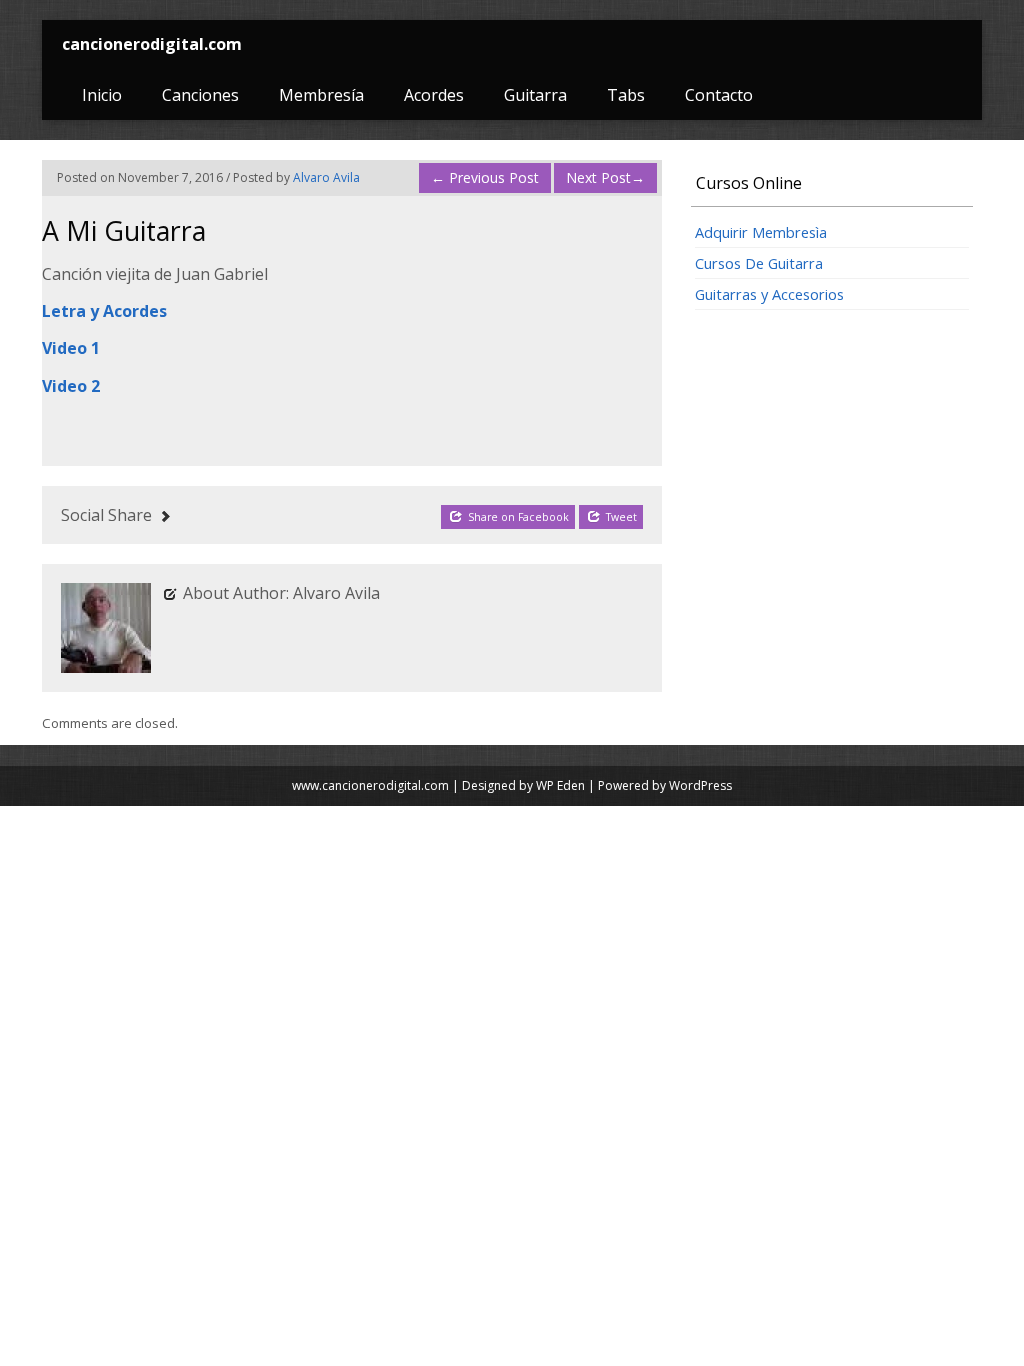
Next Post (605, 177)
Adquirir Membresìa (761, 232)
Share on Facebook (517, 517)
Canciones (200, 95)
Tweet (620, 517)
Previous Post (485, 177)
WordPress (700, 785)
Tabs (626, 95)
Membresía (321, 95)
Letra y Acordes (104, 311)
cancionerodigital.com (152, 44)
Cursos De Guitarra (759, 263)
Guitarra (535, 95)
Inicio (102, 95)
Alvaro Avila (326, 177)
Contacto (719, 95)
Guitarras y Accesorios (769, 294)
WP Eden (560, 785)
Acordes (434, 95)
